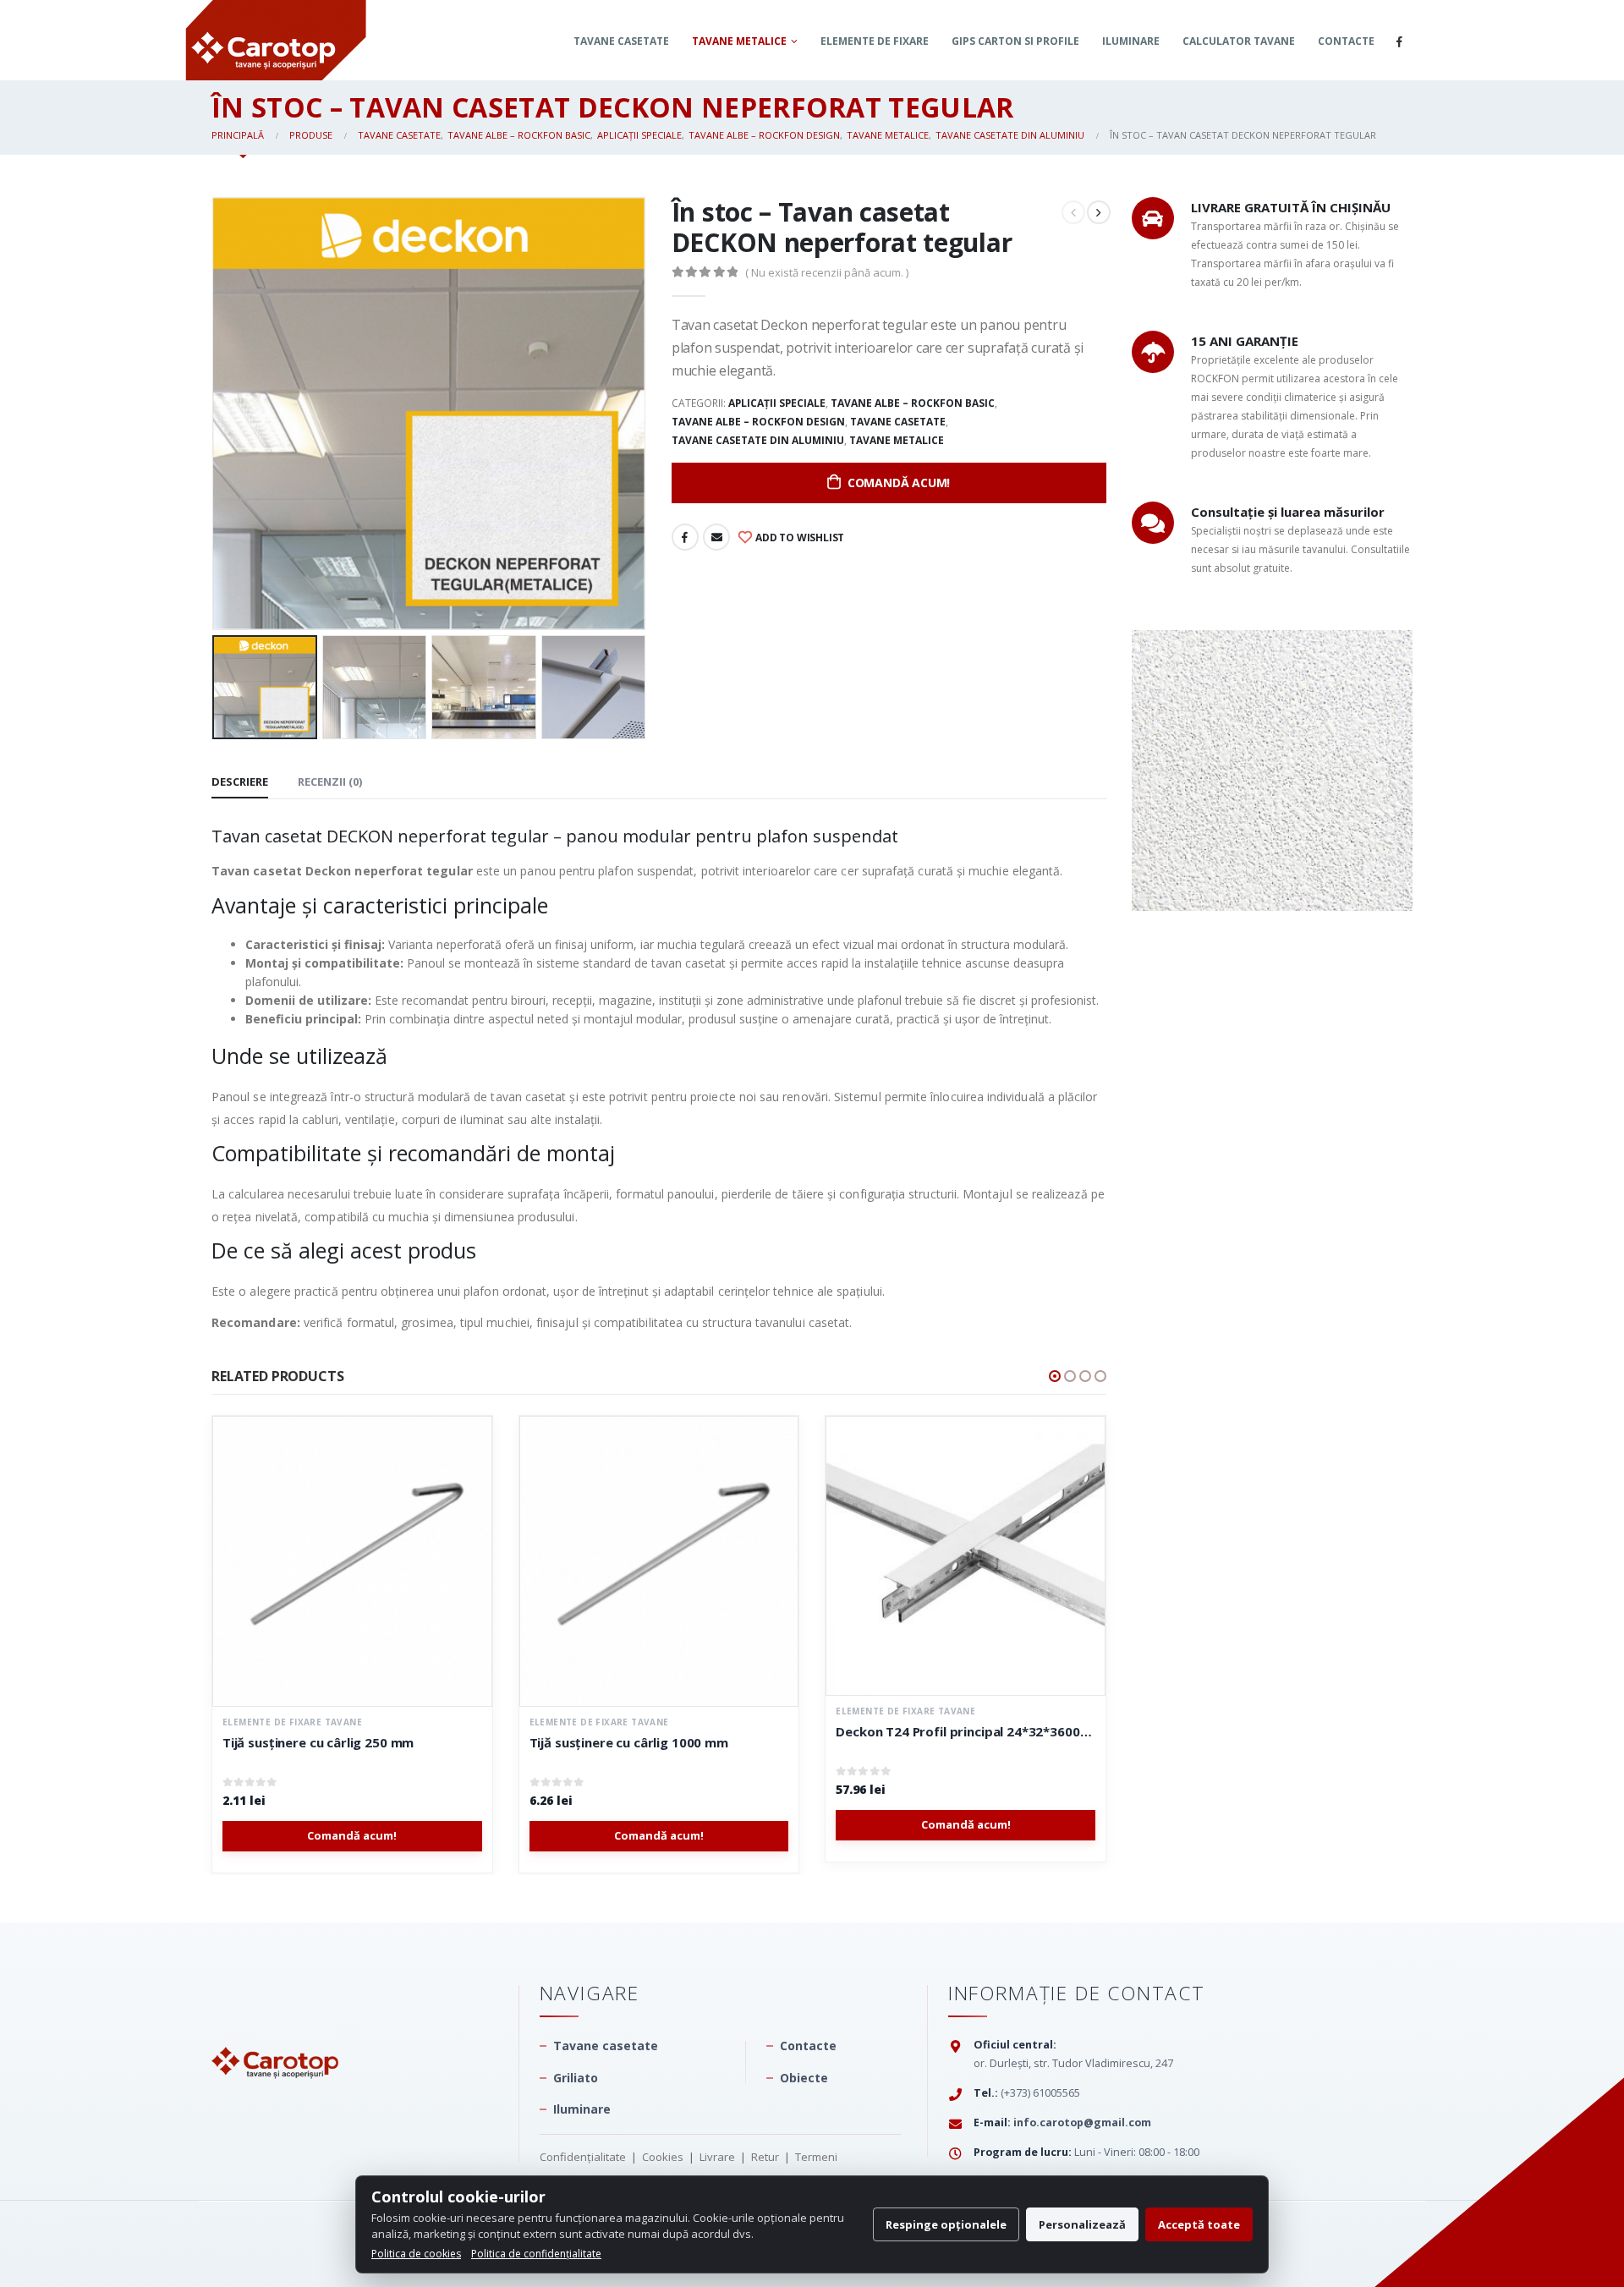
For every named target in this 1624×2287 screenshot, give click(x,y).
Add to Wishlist (798, 537)
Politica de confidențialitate (536, 2254)
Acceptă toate (1199, 2224)
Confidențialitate (583, 2157)
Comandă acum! (899, 483)
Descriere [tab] (240, 782)
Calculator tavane (1239, 41)
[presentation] (216, 414)
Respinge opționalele (946, 2224)
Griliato (576, 2078)
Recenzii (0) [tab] (330, 782)
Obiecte (804, 2078)
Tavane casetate (621, 41)
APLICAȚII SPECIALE (777, 403)
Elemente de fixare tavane (293, 1722)
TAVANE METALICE (739, 41)
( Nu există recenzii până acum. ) (827, 272)
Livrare (717, 2157)
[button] (1055, 1376)
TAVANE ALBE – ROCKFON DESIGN (758, 422)
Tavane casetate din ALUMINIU (758, 440)
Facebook (685, 537)
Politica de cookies (416, 2254)
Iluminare (1131, 41)
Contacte (1346, 41)
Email (716, 537)
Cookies (663, 2157)
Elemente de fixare (875, 41)
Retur (765, 2157)
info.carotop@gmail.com (1082, 2122)
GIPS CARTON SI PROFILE (1015, 41)
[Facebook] (1399, 41)
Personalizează (1082, 2224)
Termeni (816, 2157)
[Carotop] (275, 2030)
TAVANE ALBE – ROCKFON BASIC (913, 403)
